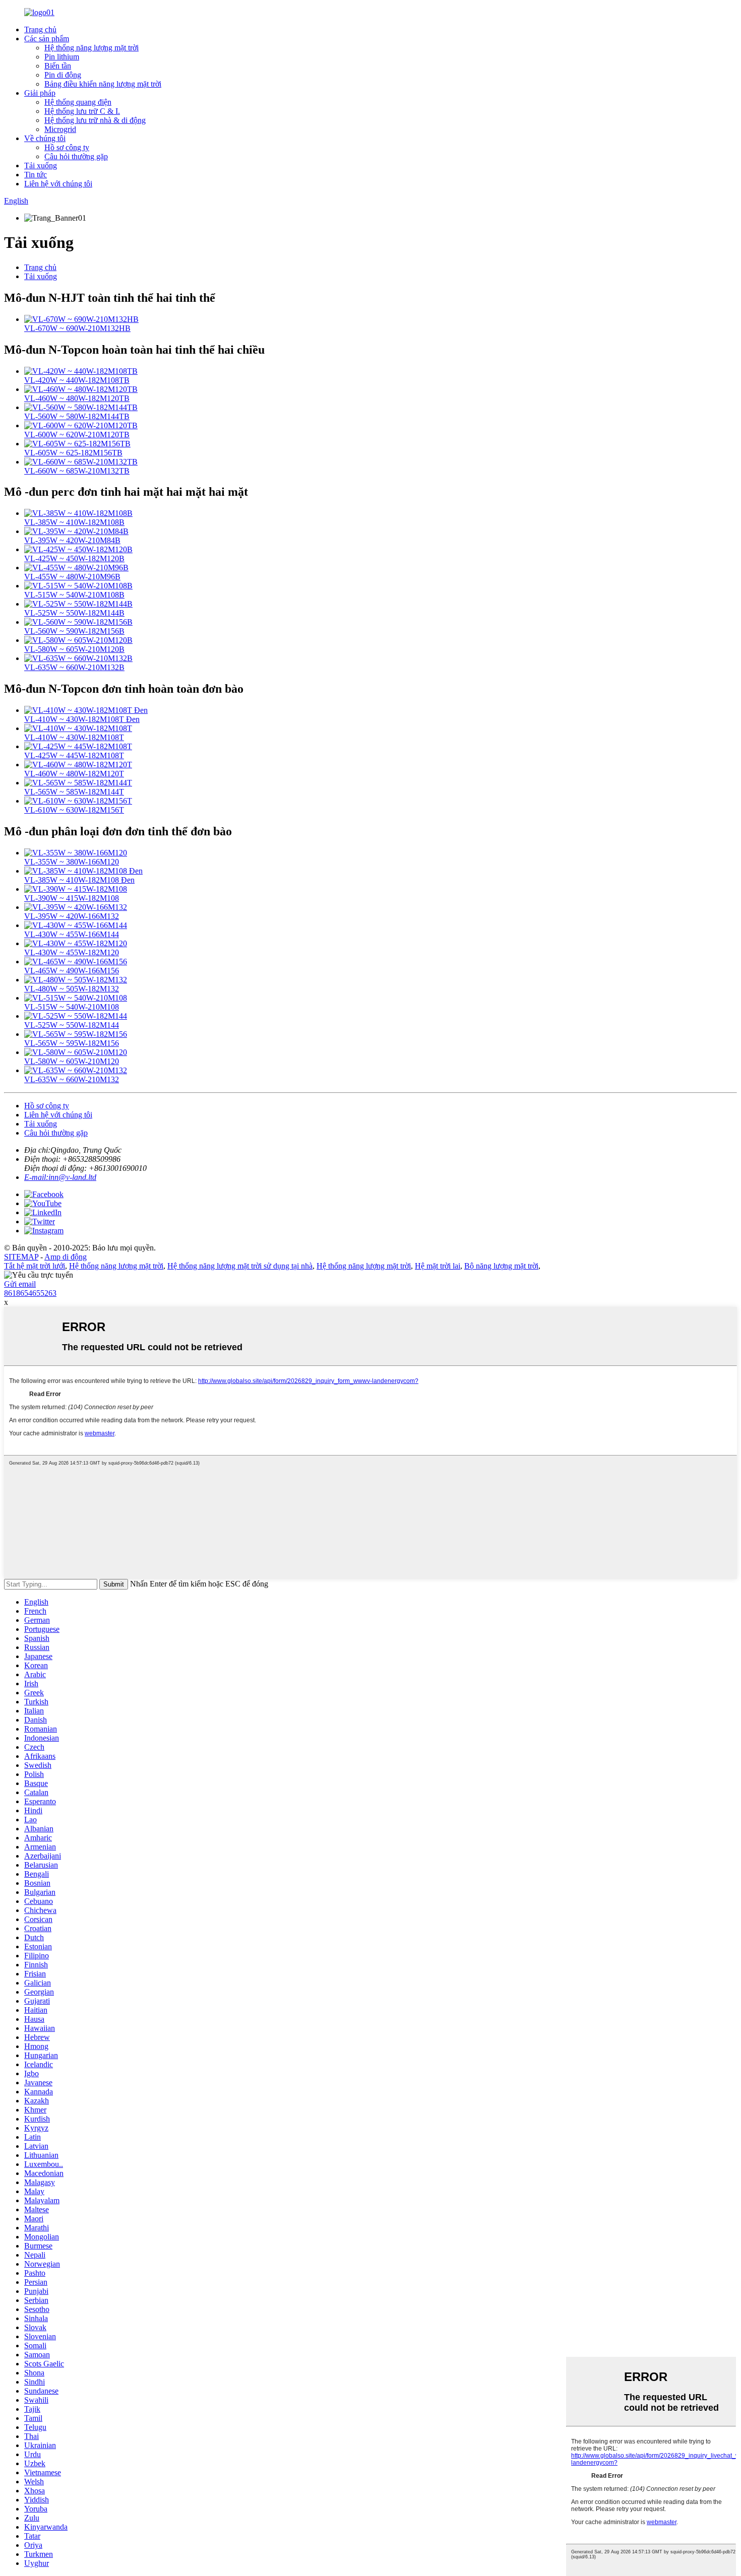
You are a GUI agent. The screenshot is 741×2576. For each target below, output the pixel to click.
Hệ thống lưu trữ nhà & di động (95, 120)
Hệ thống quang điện (78, 102)
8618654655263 (30, 1293)
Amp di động (66, 1257)
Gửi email (20, 1284)
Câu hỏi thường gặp (76, 156)
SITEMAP (21, 1257)
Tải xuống (41, 166)
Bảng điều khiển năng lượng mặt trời (103, 84)
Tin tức (36, 175)
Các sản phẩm (47, 39)
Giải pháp (40, 93)
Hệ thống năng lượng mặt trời (91, 48)
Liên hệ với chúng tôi (58, 184)
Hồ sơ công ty (67, 147)
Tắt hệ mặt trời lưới (35, 1266)
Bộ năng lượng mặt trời (501, 1266)
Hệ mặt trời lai (438, 1266)
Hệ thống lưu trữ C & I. (82, 111)
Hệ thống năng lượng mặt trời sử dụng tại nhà (240, 1266)
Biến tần (58, 66)
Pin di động (63, 75)
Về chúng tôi (45, 138)
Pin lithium (62, 57)
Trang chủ (40, 29)
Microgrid (60, 129)
